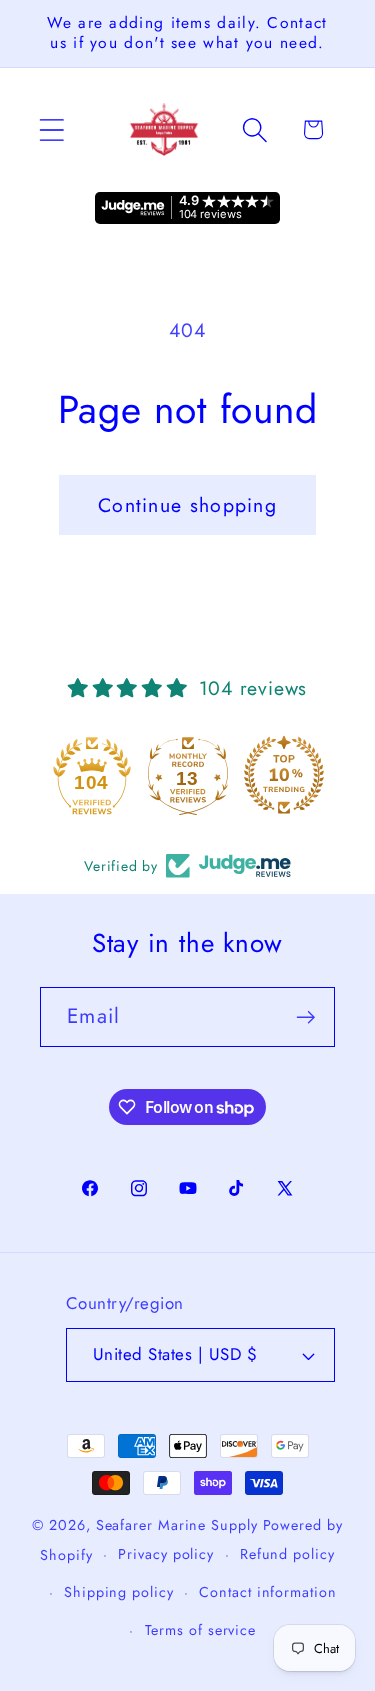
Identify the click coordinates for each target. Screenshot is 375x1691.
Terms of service (201, 1630)
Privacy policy (166, 1554)
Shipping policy (119, 1592)
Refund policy (287, 1554)
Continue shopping (187, 505)
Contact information (267, 1592)
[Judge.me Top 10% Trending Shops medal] (284, 775)
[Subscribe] (305, 1017)
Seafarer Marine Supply (177, 1525)
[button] (51, 129)
